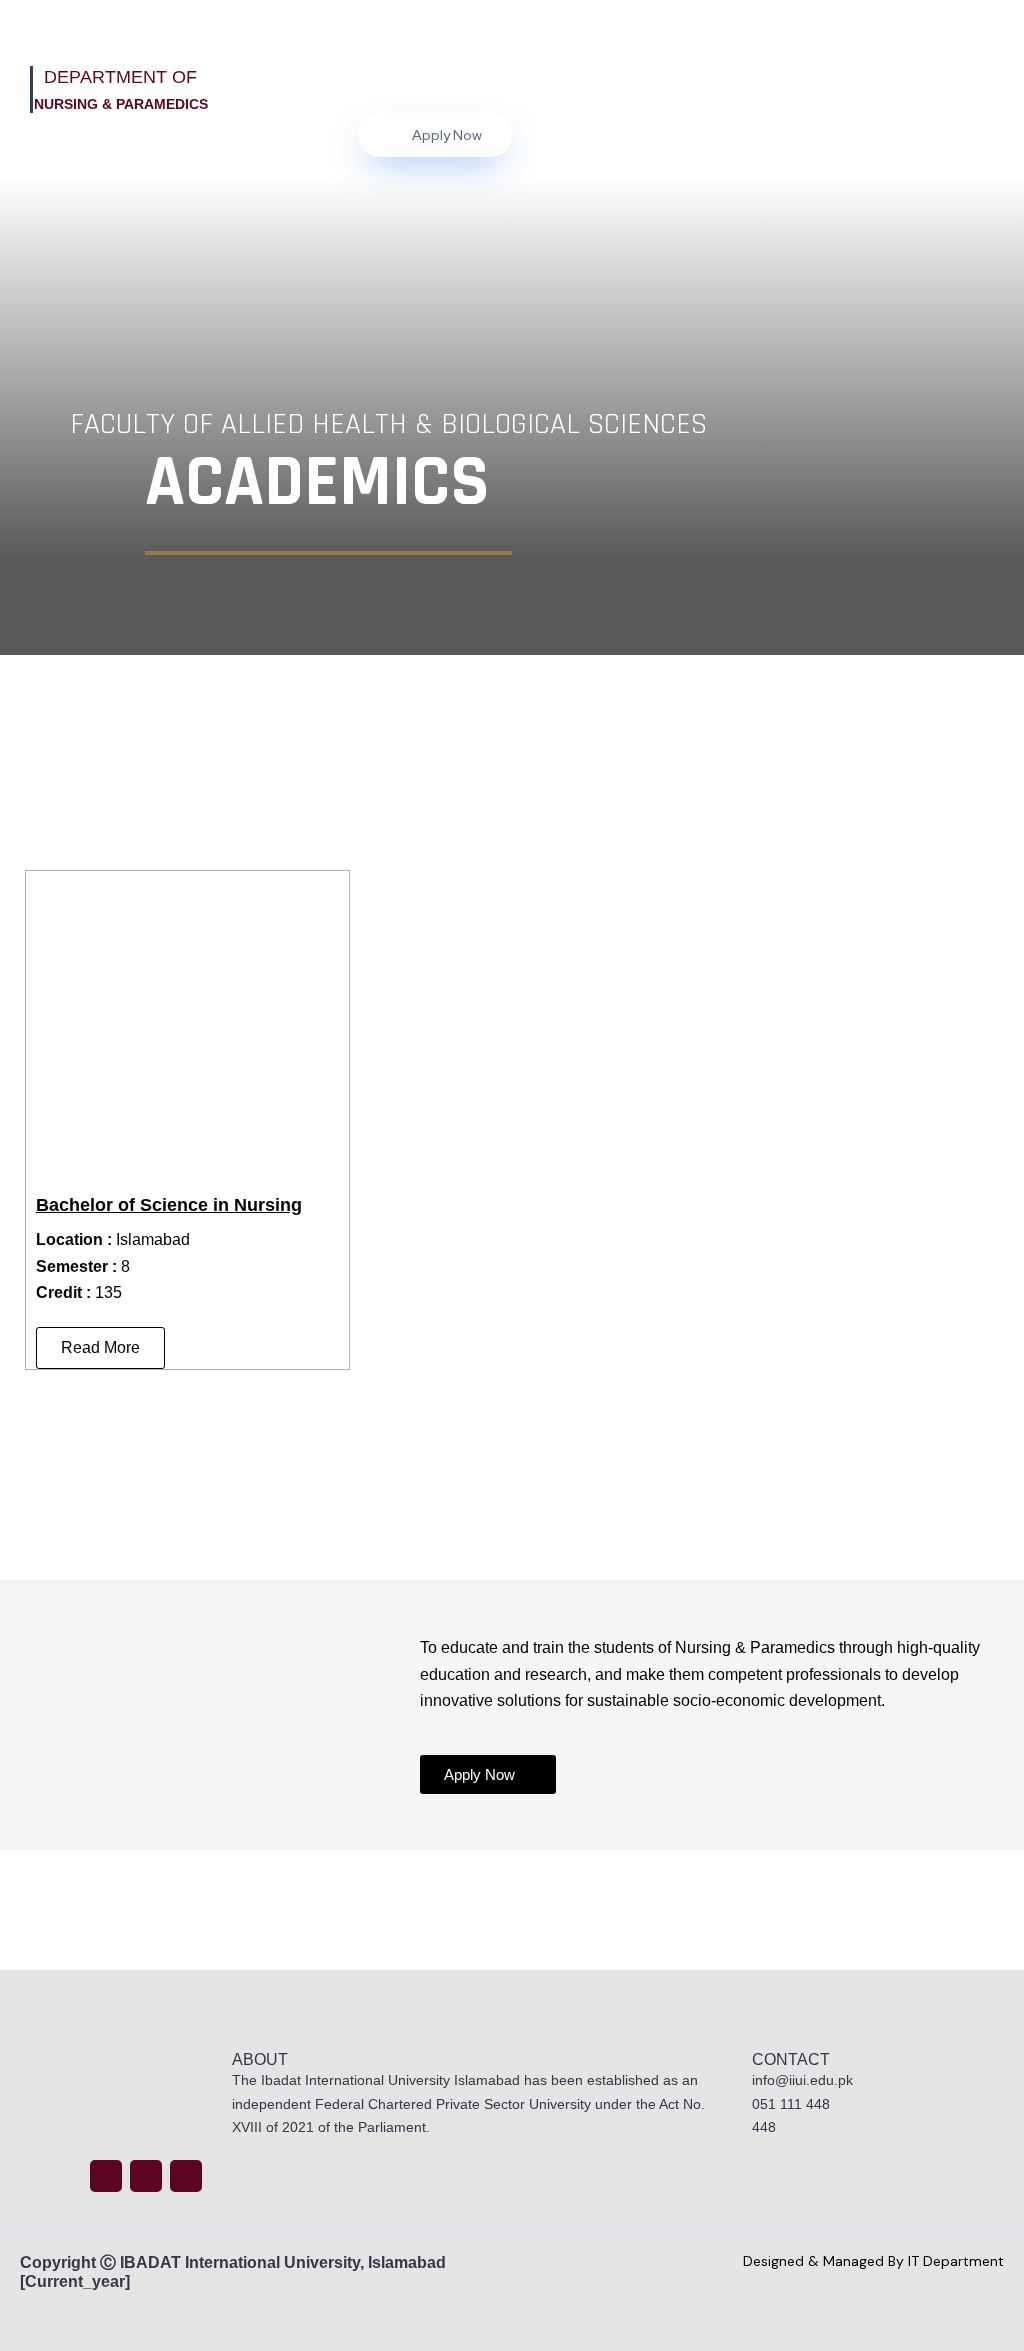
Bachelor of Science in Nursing (169, 1205)
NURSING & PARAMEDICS (121, 104)
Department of (120, 77)
